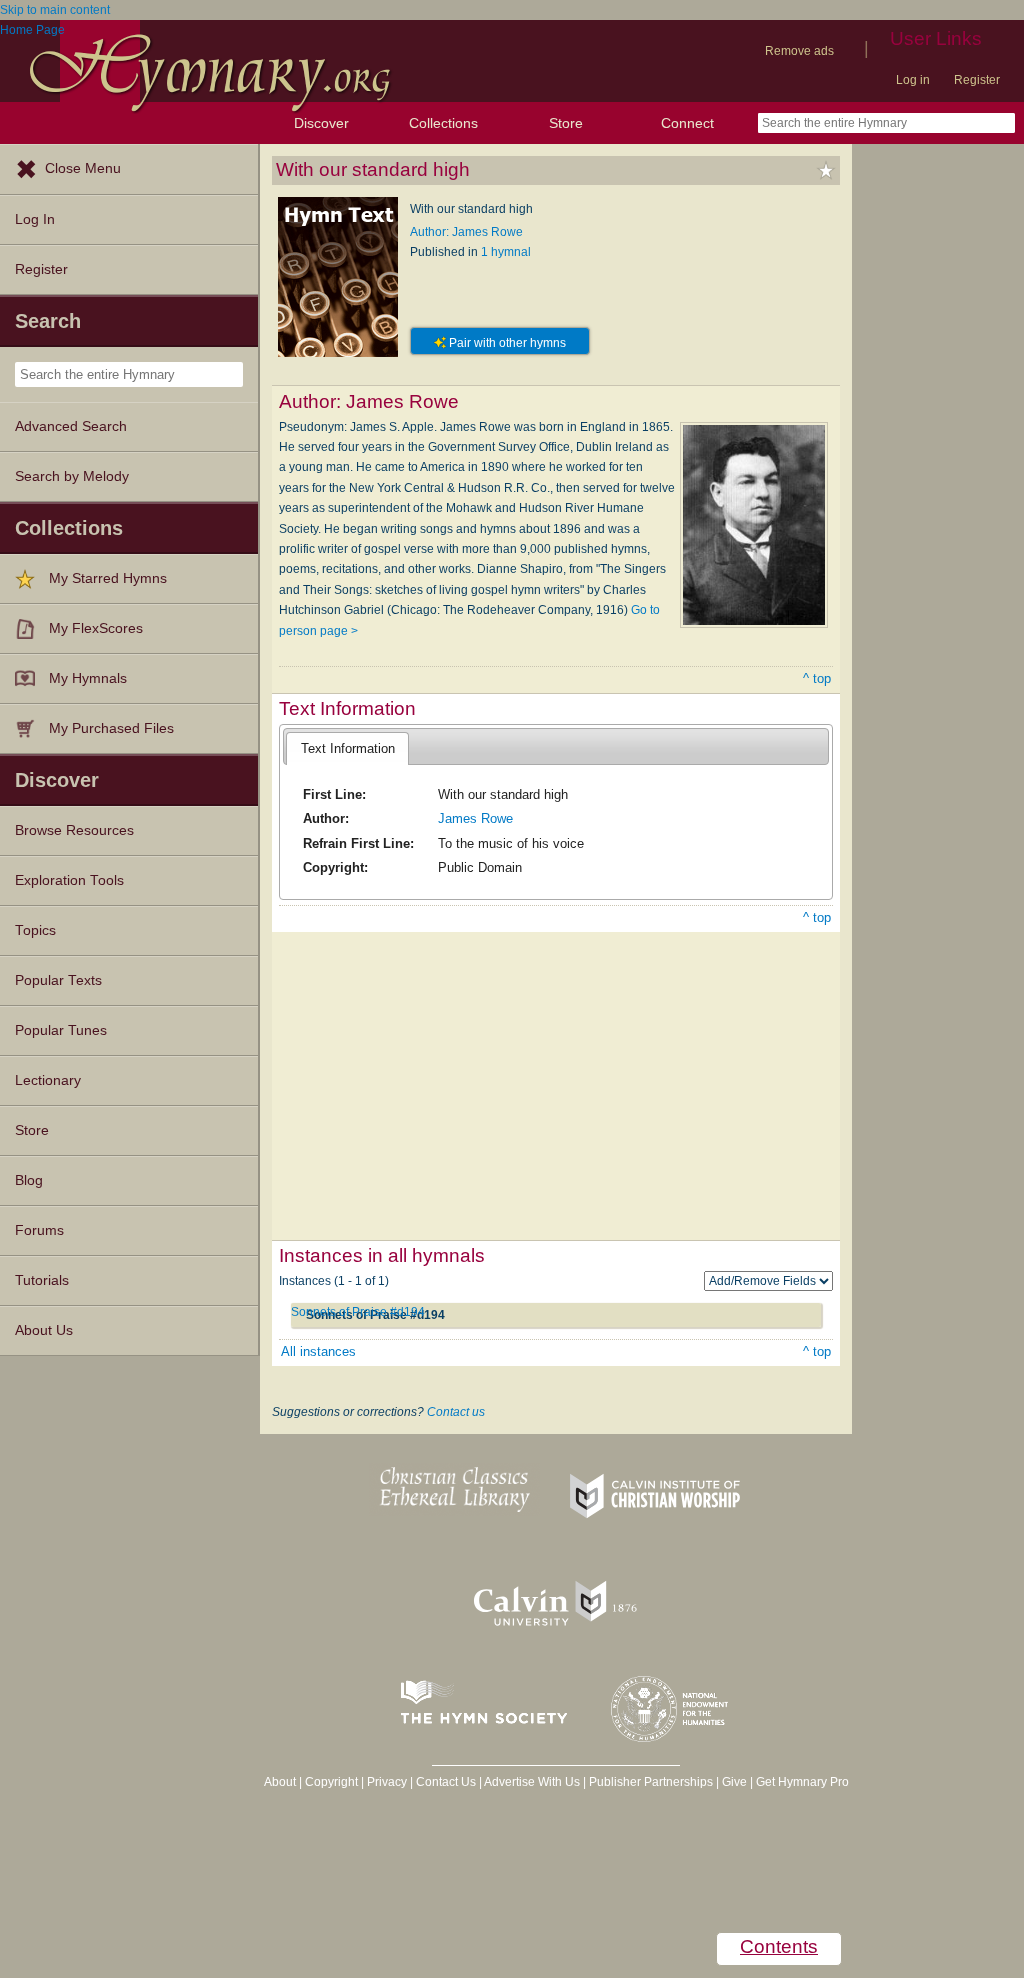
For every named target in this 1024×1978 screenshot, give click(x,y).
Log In (35, 219)
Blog (29, 1180)
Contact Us (446, 1782)
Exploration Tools (69, 880)
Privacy (387, 1782)
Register (977, 80)
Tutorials (42, 1280)
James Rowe (475, 818)
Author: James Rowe (466, 232)
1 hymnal (506, 252)
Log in (913, 80)
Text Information (348, 748)
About (280, 1782)
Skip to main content (55, 10)
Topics (35, 930)
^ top (817, 678)
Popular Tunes (61, 1030)
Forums (39, 1230)
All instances (318, 1351)
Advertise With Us (532, 1782)
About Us (44, 1330)
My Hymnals (88, 678)
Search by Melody (72, 476)
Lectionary (48, 1080)
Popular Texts (58, 980)
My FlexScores (96, 628)
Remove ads (799, 51)
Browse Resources (74, 830)
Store (566, 123)
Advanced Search (71, 426)
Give (734, 1782)
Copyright (331, 1782)
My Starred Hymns (108, 578)
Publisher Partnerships (651, 1782)
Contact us (456, 1412)
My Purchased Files (111, 728)
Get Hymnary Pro (802, 1782)
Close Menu (83, 168)
